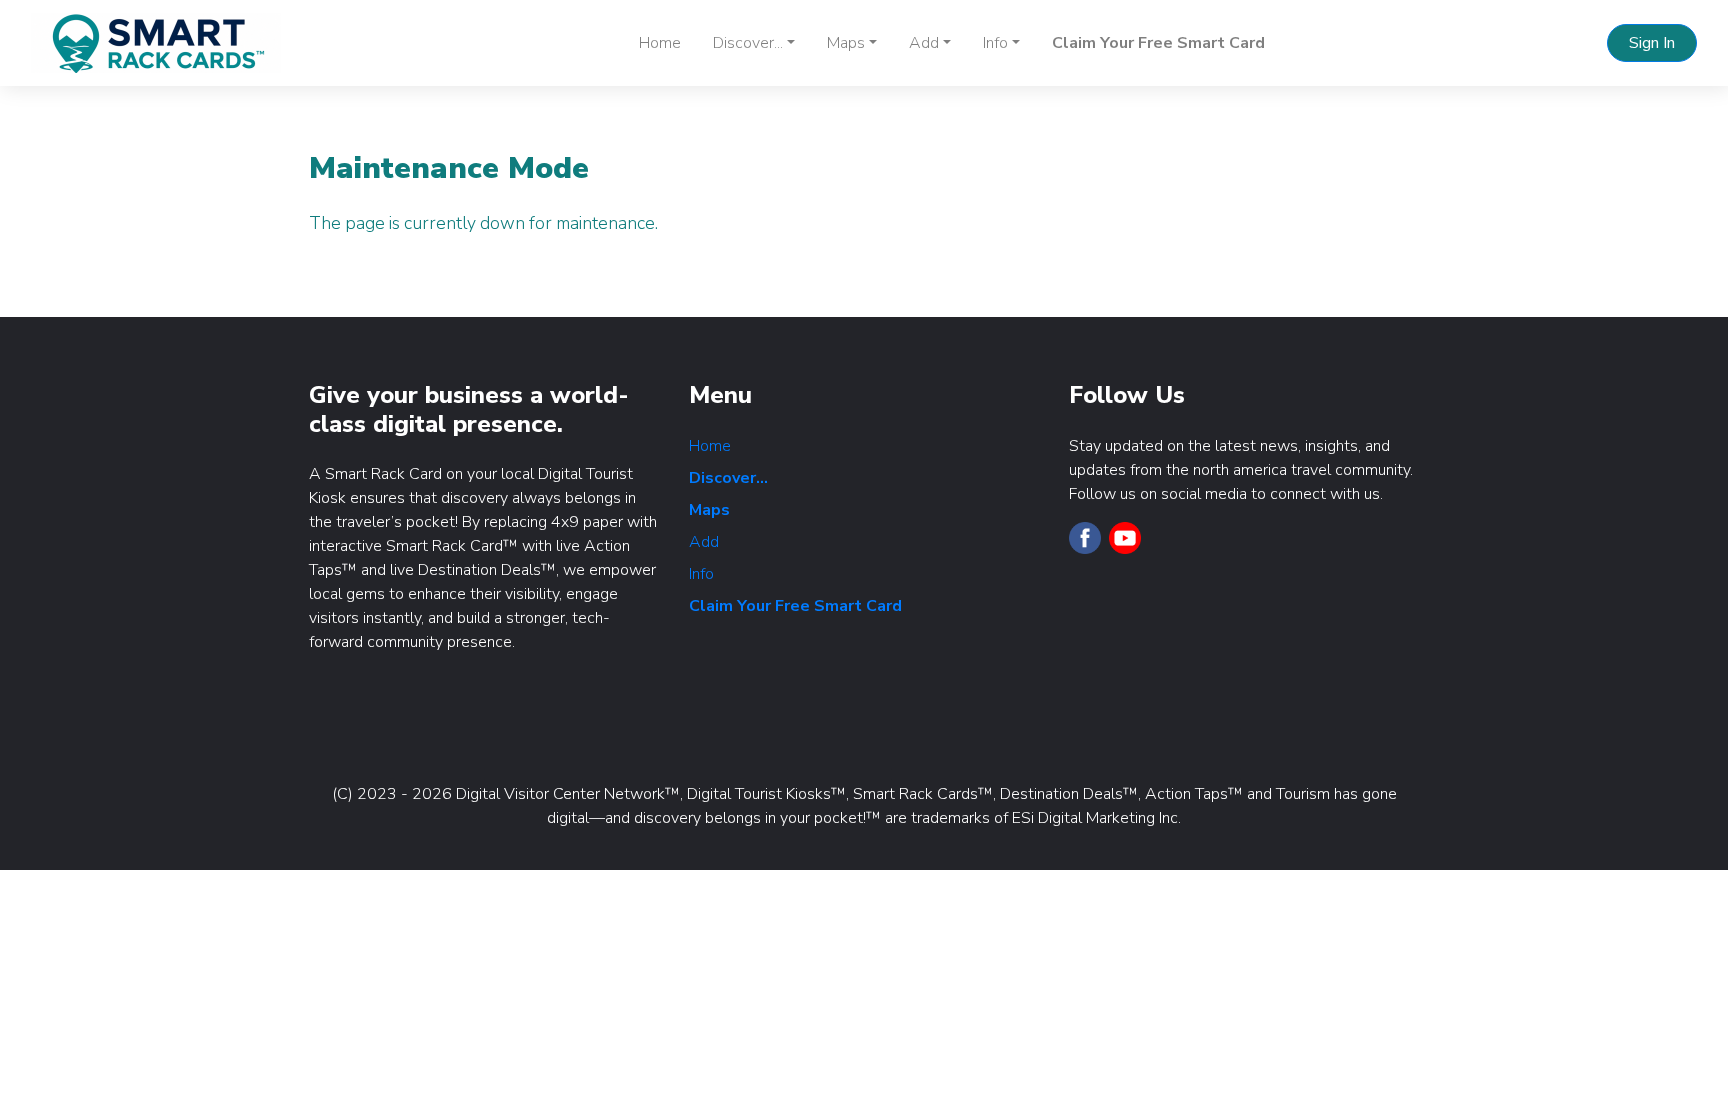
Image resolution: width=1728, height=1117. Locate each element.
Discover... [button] (748, 43)
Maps (709, 510)
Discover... (728, 478)
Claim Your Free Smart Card (1158, 43)
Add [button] (924, 43)
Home (660, 43)
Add (704, 542)
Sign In (1652, 43)
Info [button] (995, 43)
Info (701, 574)
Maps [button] (846, 43)
